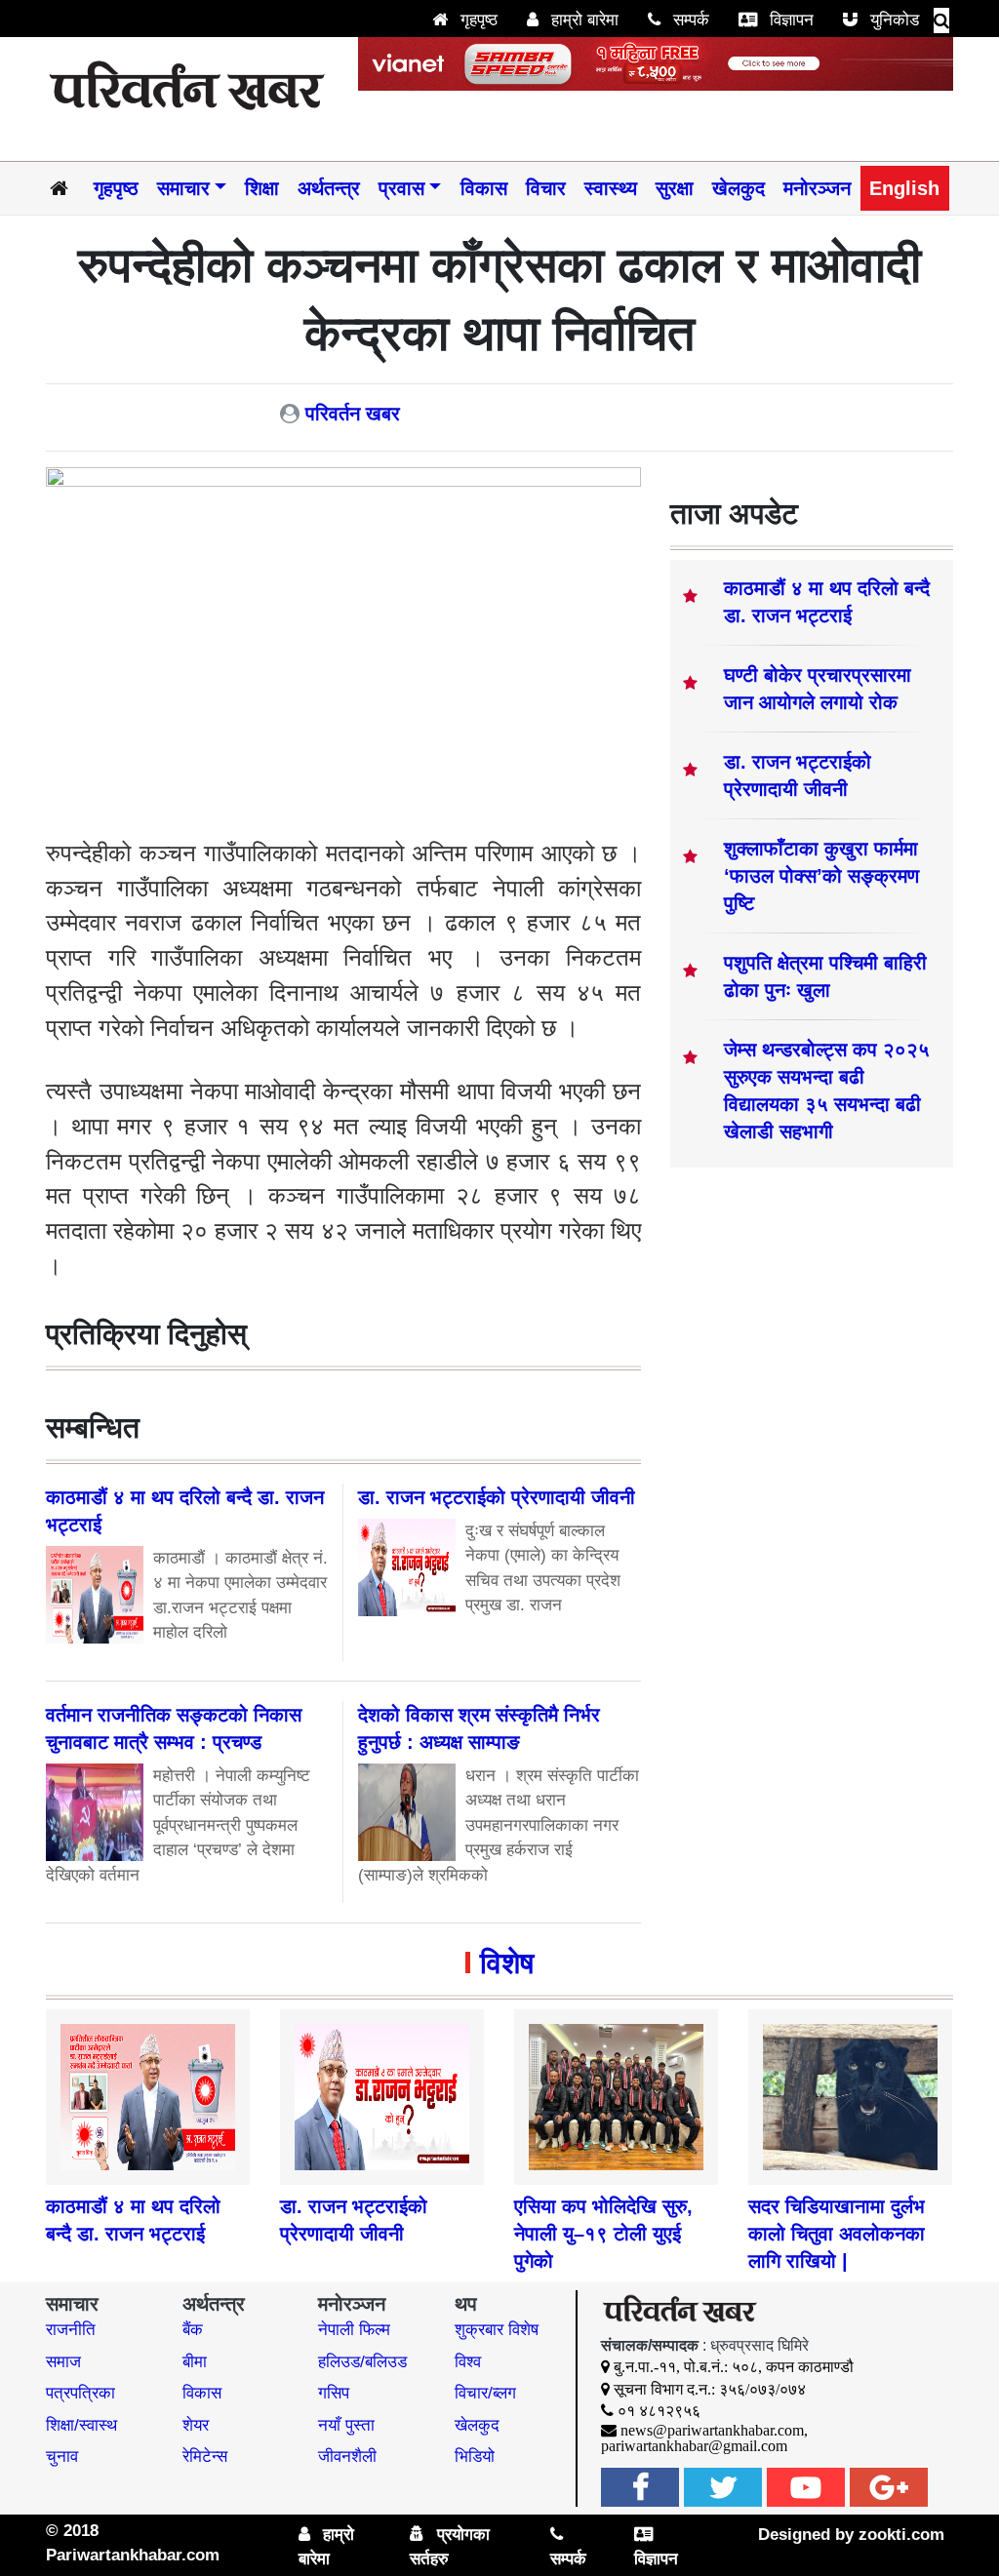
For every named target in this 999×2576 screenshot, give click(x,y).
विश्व (468, 2362)
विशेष (507, 1963)
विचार (546, 188)
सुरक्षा (675, 188)
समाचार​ (183, 188)
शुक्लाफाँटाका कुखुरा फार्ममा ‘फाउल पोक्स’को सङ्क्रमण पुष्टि (821, 876)
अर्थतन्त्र (329, 188)
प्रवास (401, 188)
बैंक (193, 2330)
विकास (484, 188)
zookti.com (901, 2535)
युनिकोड (892, 20)
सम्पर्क (689, 20)
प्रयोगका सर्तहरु (450, 2547)
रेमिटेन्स (205, 2457)
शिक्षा (262, 188)
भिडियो (475, 2457)
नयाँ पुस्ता (346, 2425)
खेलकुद (739, 188)
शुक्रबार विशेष (497, 2330)
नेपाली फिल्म (354, 2330)
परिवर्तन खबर (353, 414)
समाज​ (63, 2362)
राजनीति (71, 2330)
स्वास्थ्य (611, 188)
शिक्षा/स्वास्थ (81, 2425)
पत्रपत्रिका (80, 2393)
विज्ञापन (789, 20)
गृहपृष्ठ (477, 20)
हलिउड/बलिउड (362, 2362)
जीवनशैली (347, 2457)
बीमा (195, 2362)
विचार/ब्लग (485, 2393)
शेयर (196, 2425)
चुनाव (62, 2457)
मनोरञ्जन (817, 188)
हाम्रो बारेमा (582, 20)
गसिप (334, 2393)
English (904, 188)
